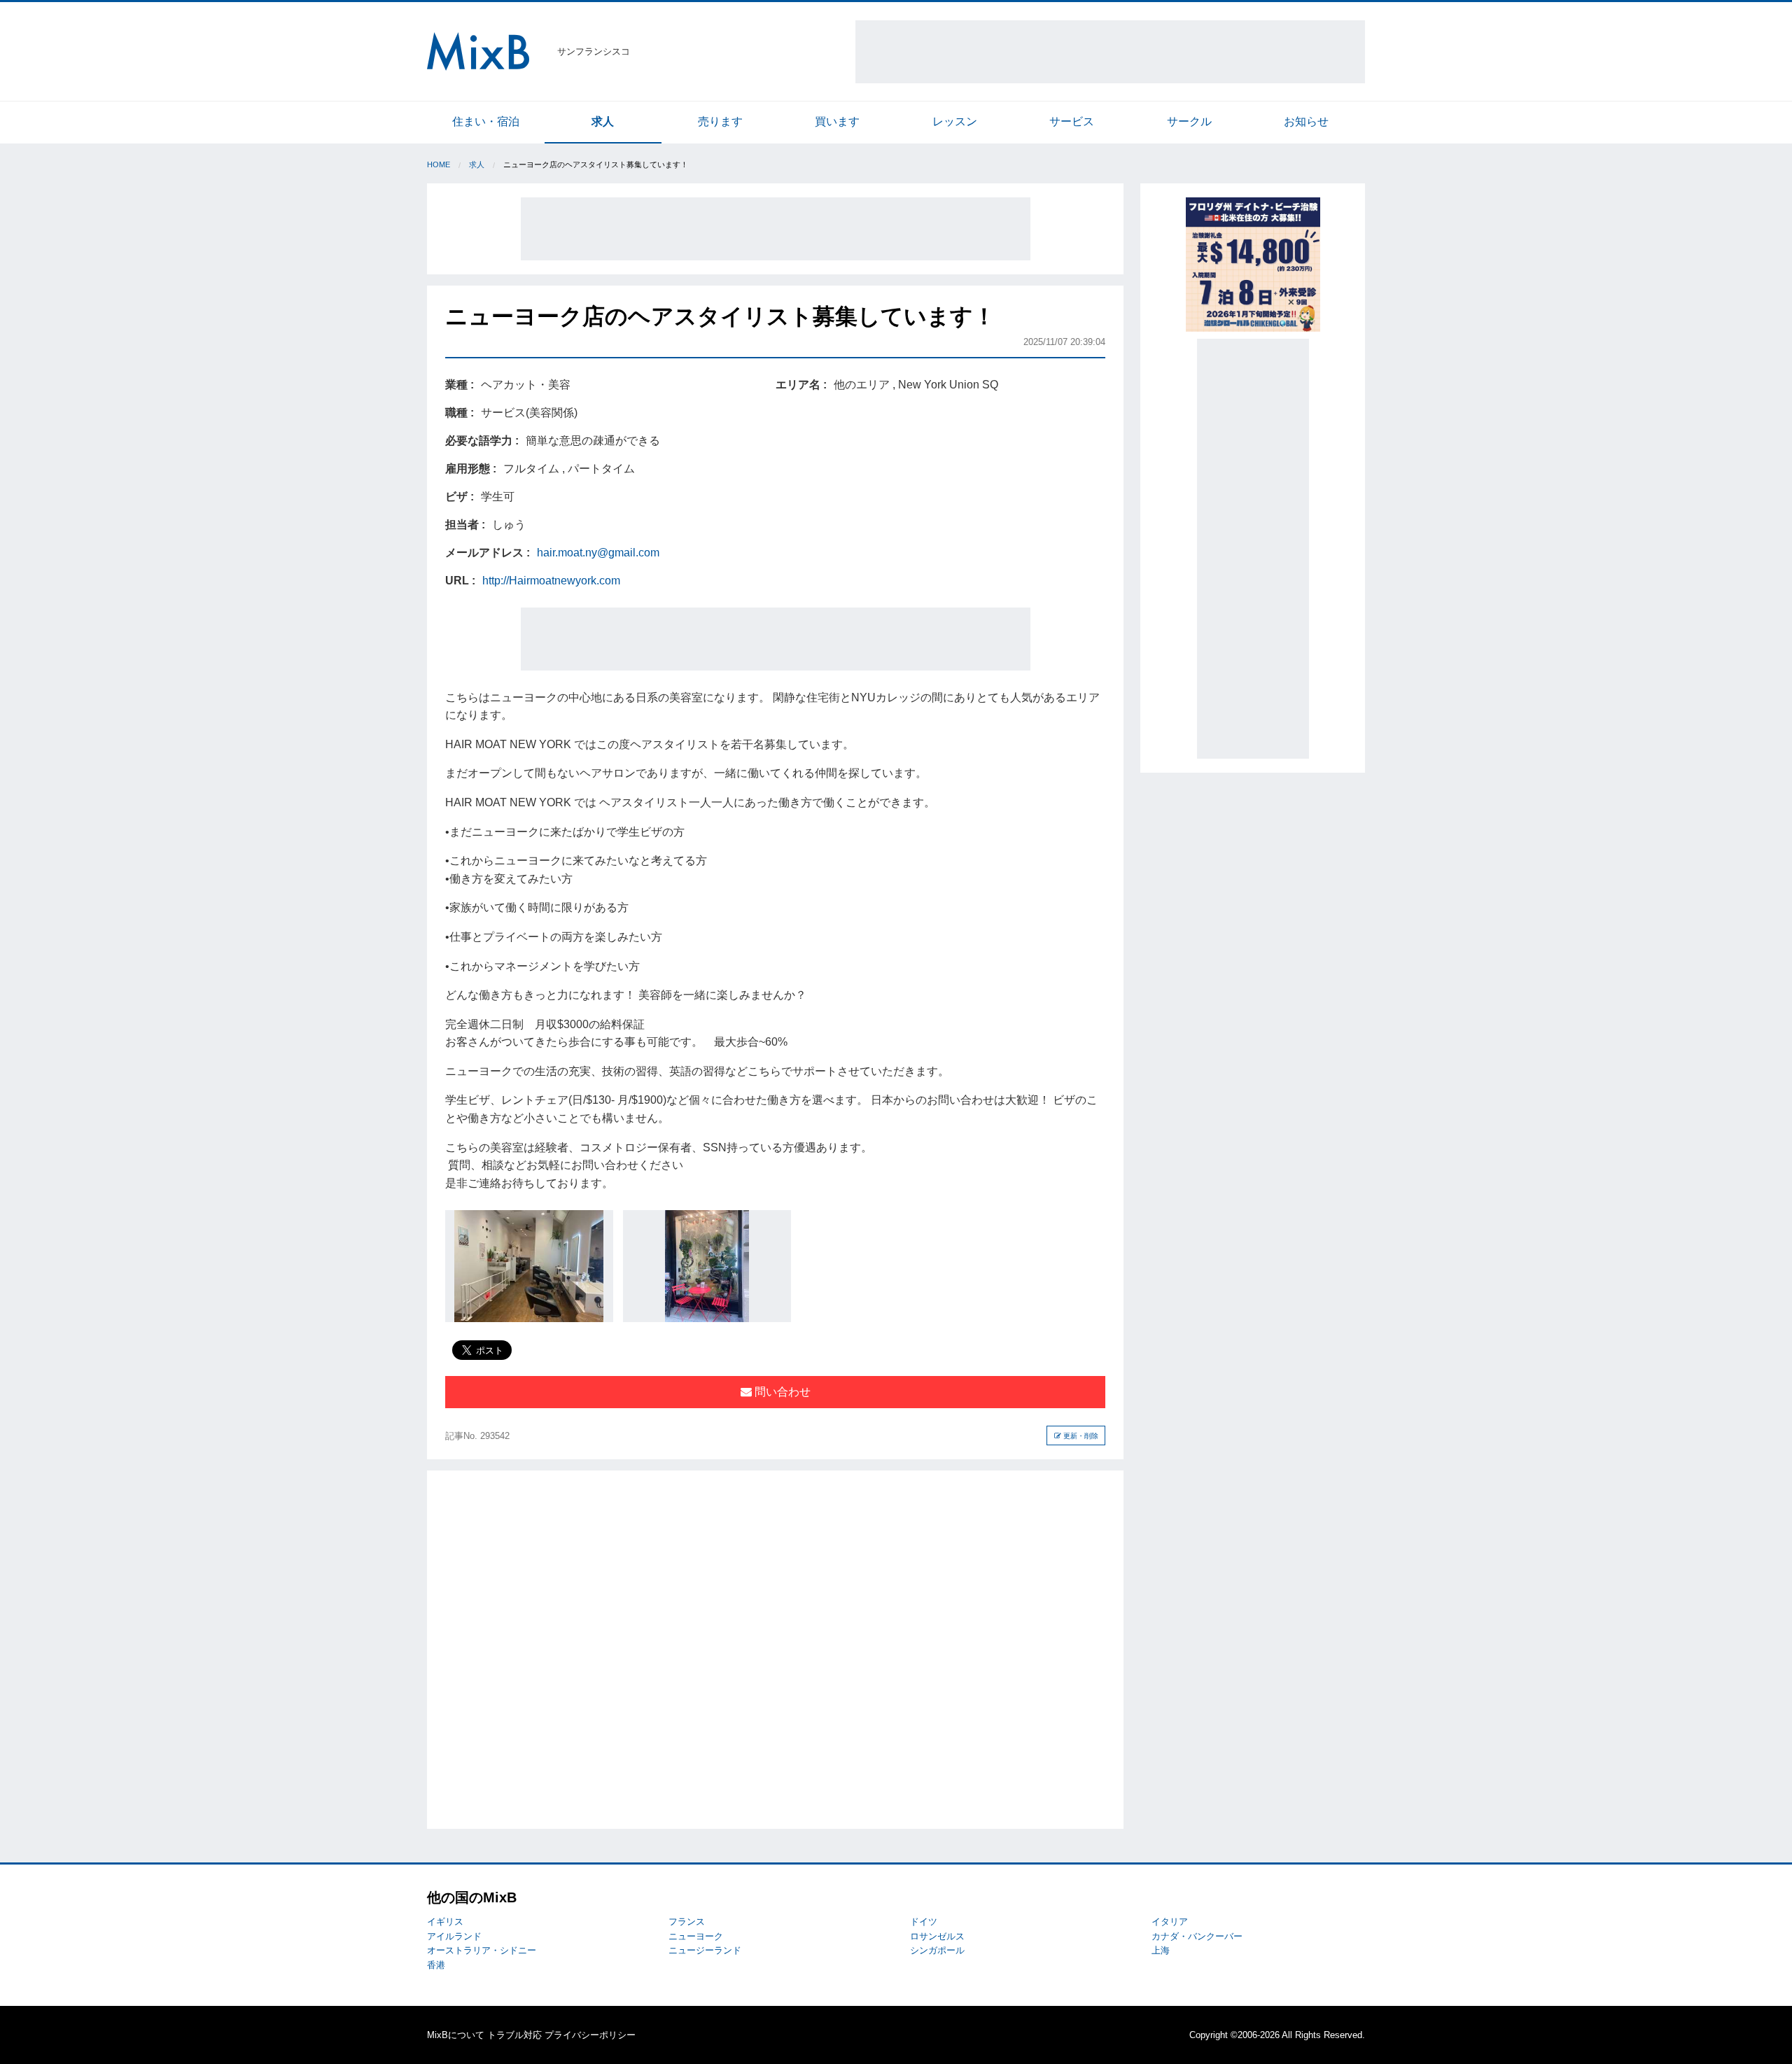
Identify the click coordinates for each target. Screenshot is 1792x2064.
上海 (1161, 1950)
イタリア (1170, 1922)
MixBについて (456, 2035)
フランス (687, 1922)
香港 (436, 1965)
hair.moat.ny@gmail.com (598, 553)
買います (837, 121)
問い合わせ (781, 1392)
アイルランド (454, 1936)
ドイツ (924, 1922)
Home (439, 164)
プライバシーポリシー (590, 2035)
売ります (720, 121)
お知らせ (1306, 121)
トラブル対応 (514, 2035)
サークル (1189, 121)
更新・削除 (1080, 1436)
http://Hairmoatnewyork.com (551, 581)
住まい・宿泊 (486, 121)
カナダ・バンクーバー (1197, 1936)
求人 (603, 121)
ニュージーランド (705, 1950)
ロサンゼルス (937, 1936)
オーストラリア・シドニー (482, 1950)
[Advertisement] (1110, 52)
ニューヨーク (696, 1936)
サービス (1072, 121)
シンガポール (937, 1950)
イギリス (445, 1922)
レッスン (955, 121)
